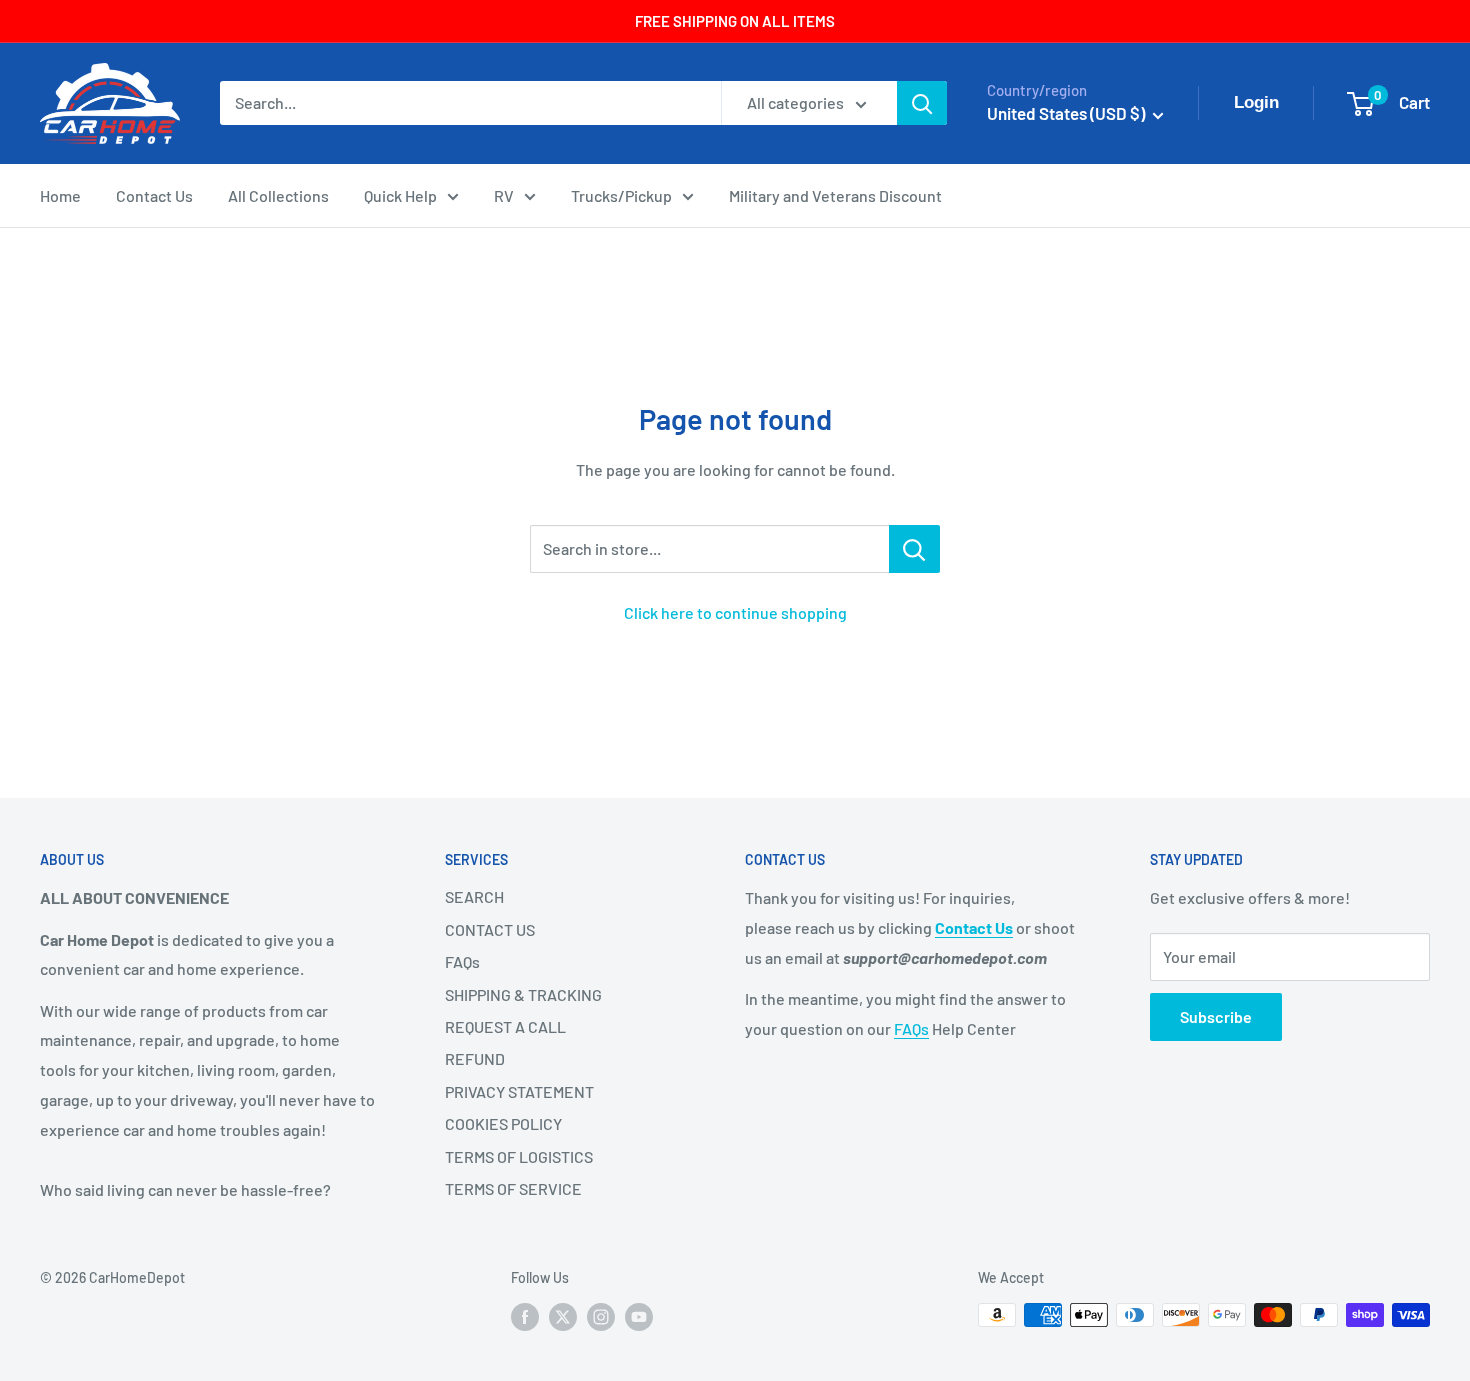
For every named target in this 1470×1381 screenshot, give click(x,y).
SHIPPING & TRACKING (523, 994)
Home (60, 195)
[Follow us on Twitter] (563, 1317)
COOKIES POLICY (503, 1123)
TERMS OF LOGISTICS (519, 1156)
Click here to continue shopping (735, 612)
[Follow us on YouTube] (639, 1317)
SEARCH (474, 896)
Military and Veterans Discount (835, 195)
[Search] (922, 103)
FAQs (462, 961)
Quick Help (400, 195)
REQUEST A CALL (505, 1026)
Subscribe (1216, 1016)
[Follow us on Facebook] (525, 1317)
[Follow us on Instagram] (601, 1317)
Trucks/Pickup (621, 195)
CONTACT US (490, 929)
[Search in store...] (914, 549)
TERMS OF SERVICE (513, 1188)
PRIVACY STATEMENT (519, 1091)
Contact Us (154, 195)
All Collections (278, 195)
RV (504, 195)
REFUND (475, 1058)
